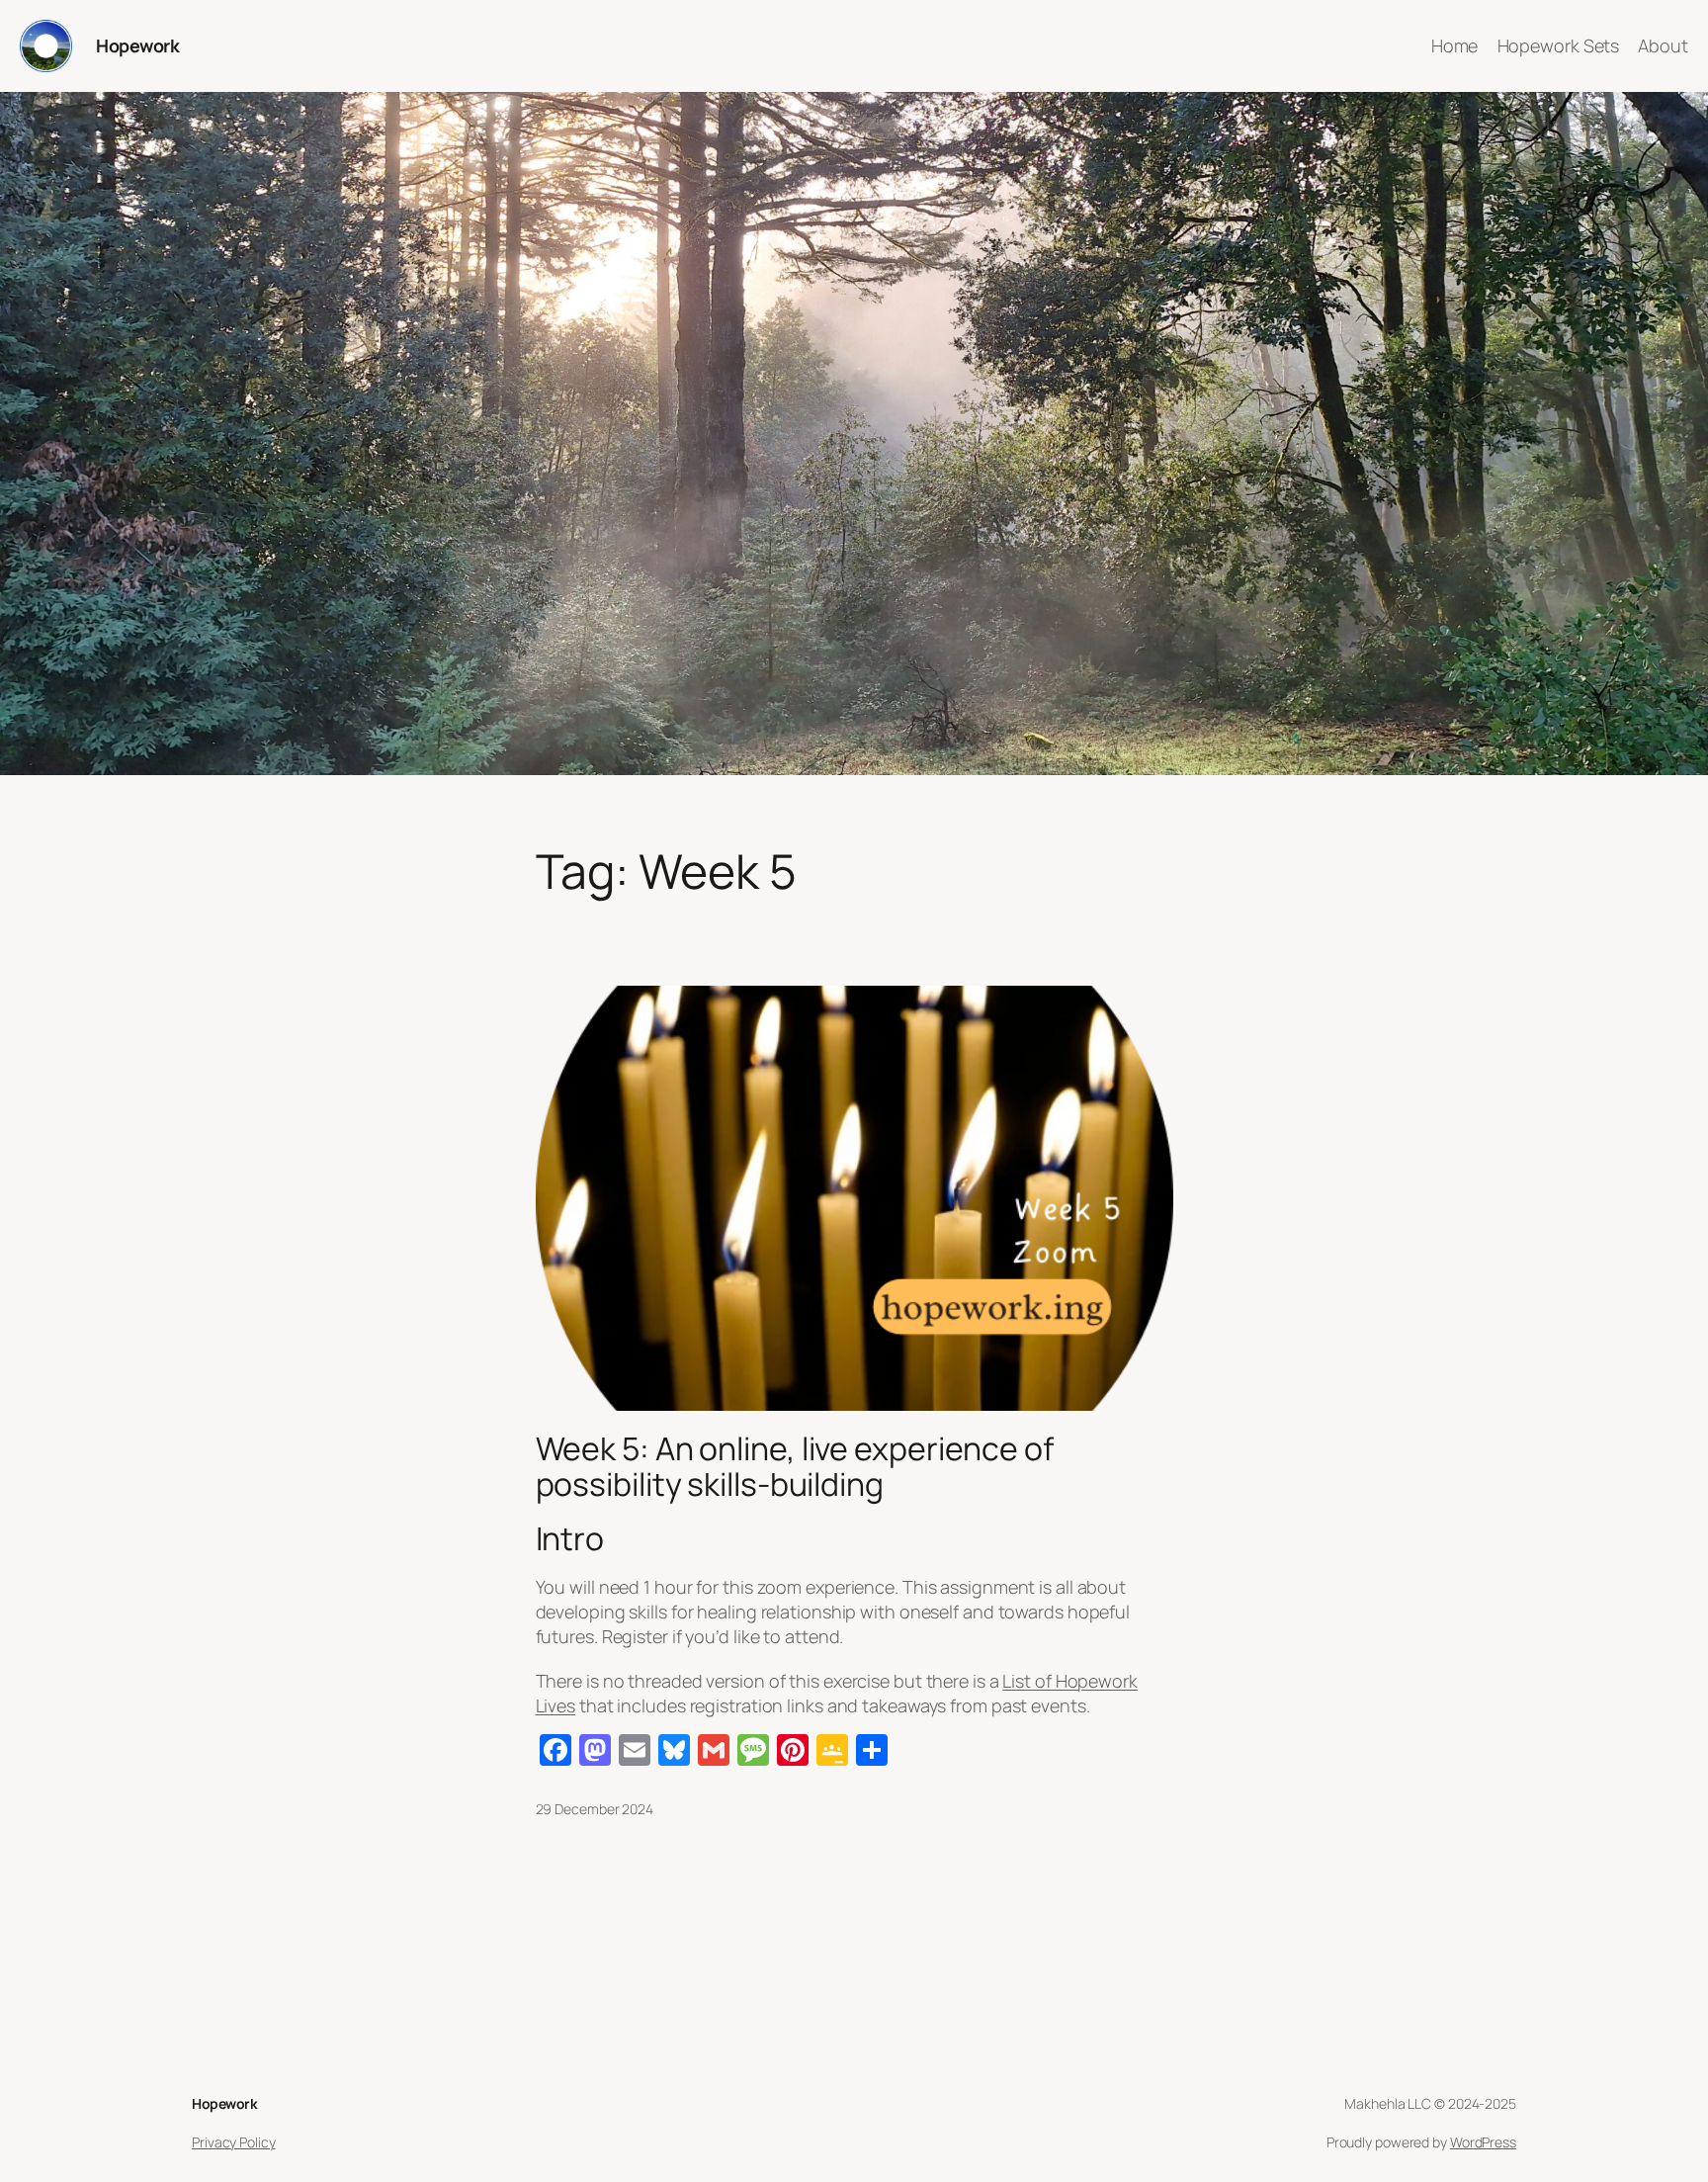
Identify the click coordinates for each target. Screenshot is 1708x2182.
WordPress (1483, 2142)
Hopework (137, 45)
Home (1455, 45)
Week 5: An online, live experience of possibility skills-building (795, 1466)
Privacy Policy (234, 2142)
